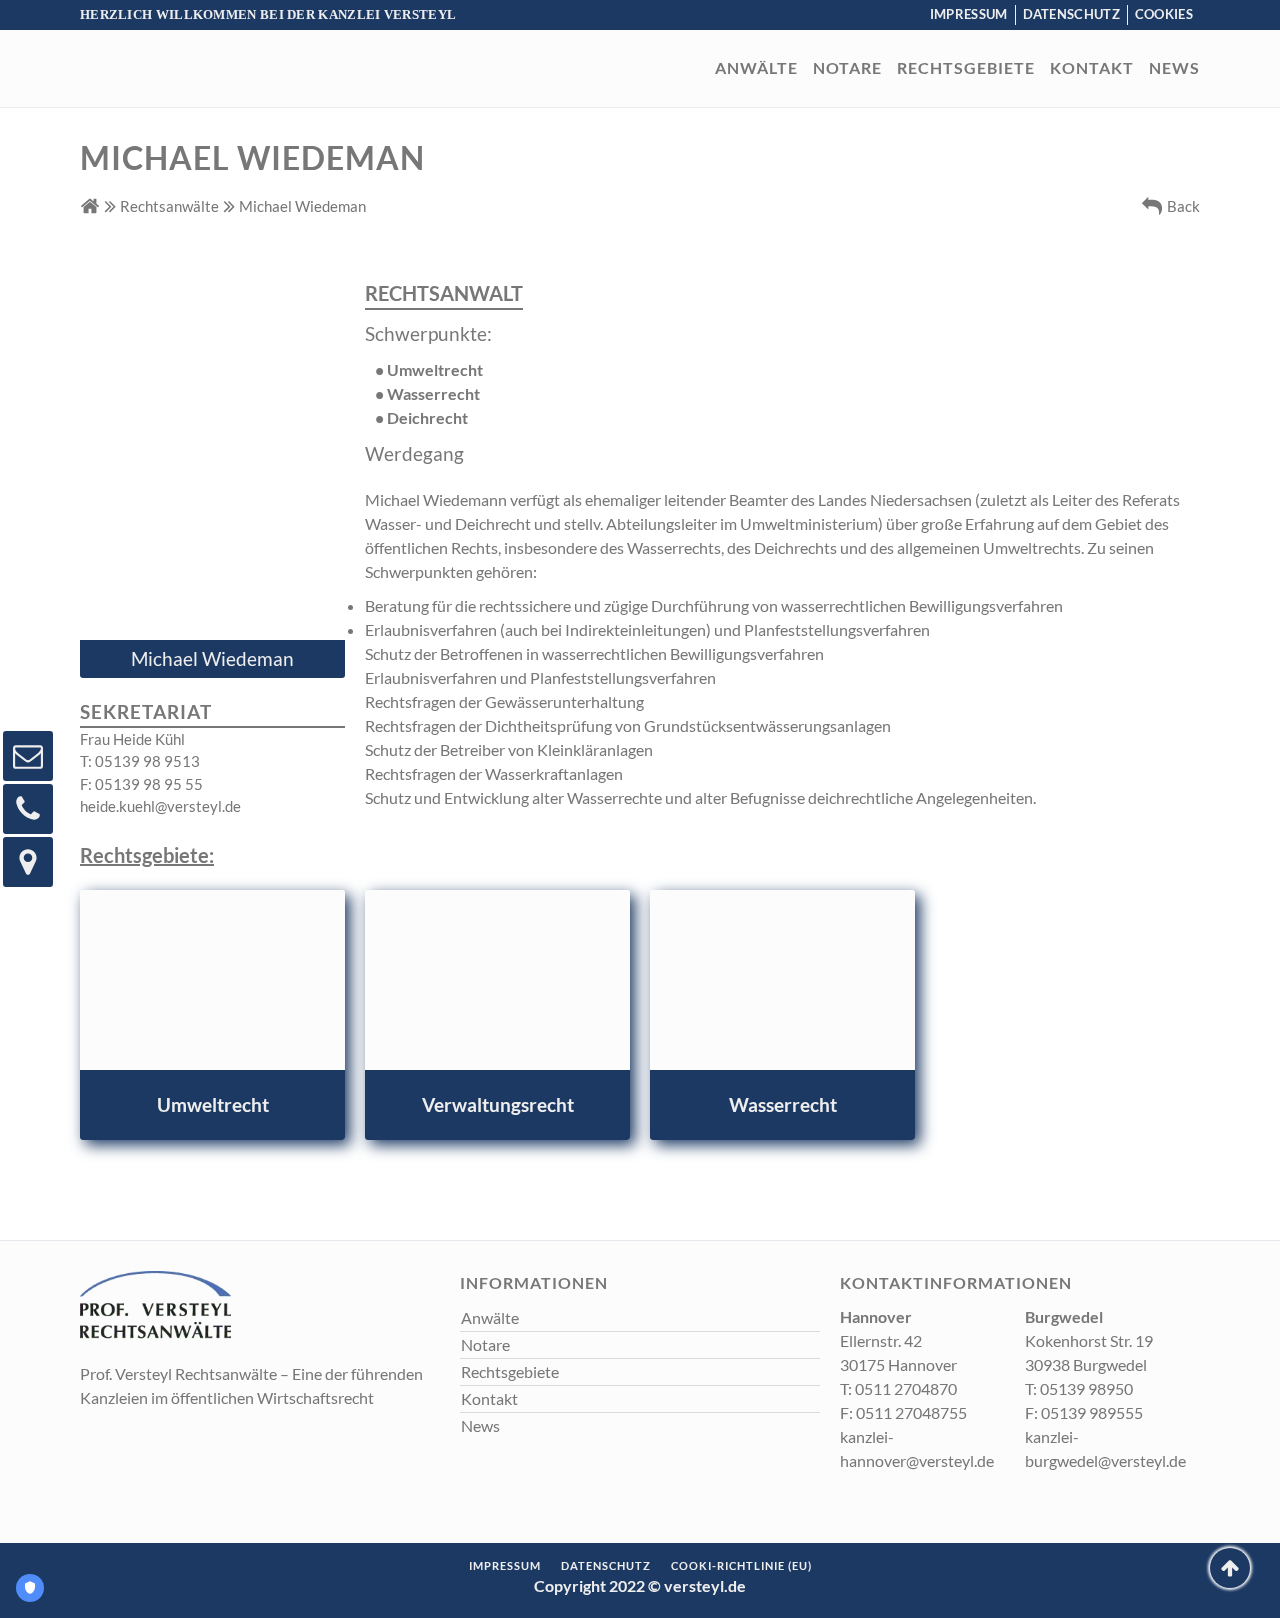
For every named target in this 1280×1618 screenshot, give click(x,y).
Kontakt (1092, 67)
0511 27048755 (903, 1412)
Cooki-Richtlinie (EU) (741, 1565)
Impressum (969, 14)
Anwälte (756, 67)
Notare (847, 67)
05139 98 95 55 (141, 784)
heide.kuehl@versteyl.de (160, 806)
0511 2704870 (898, 1388)
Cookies (1164, 14)
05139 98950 (1079, 1388)
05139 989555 (1084, 1412)
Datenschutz (1071, 14)
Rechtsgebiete (966, 67)
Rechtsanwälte (169, 206)
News (1174, 67)
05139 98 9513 (140, 761)
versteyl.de (705, 1585)
